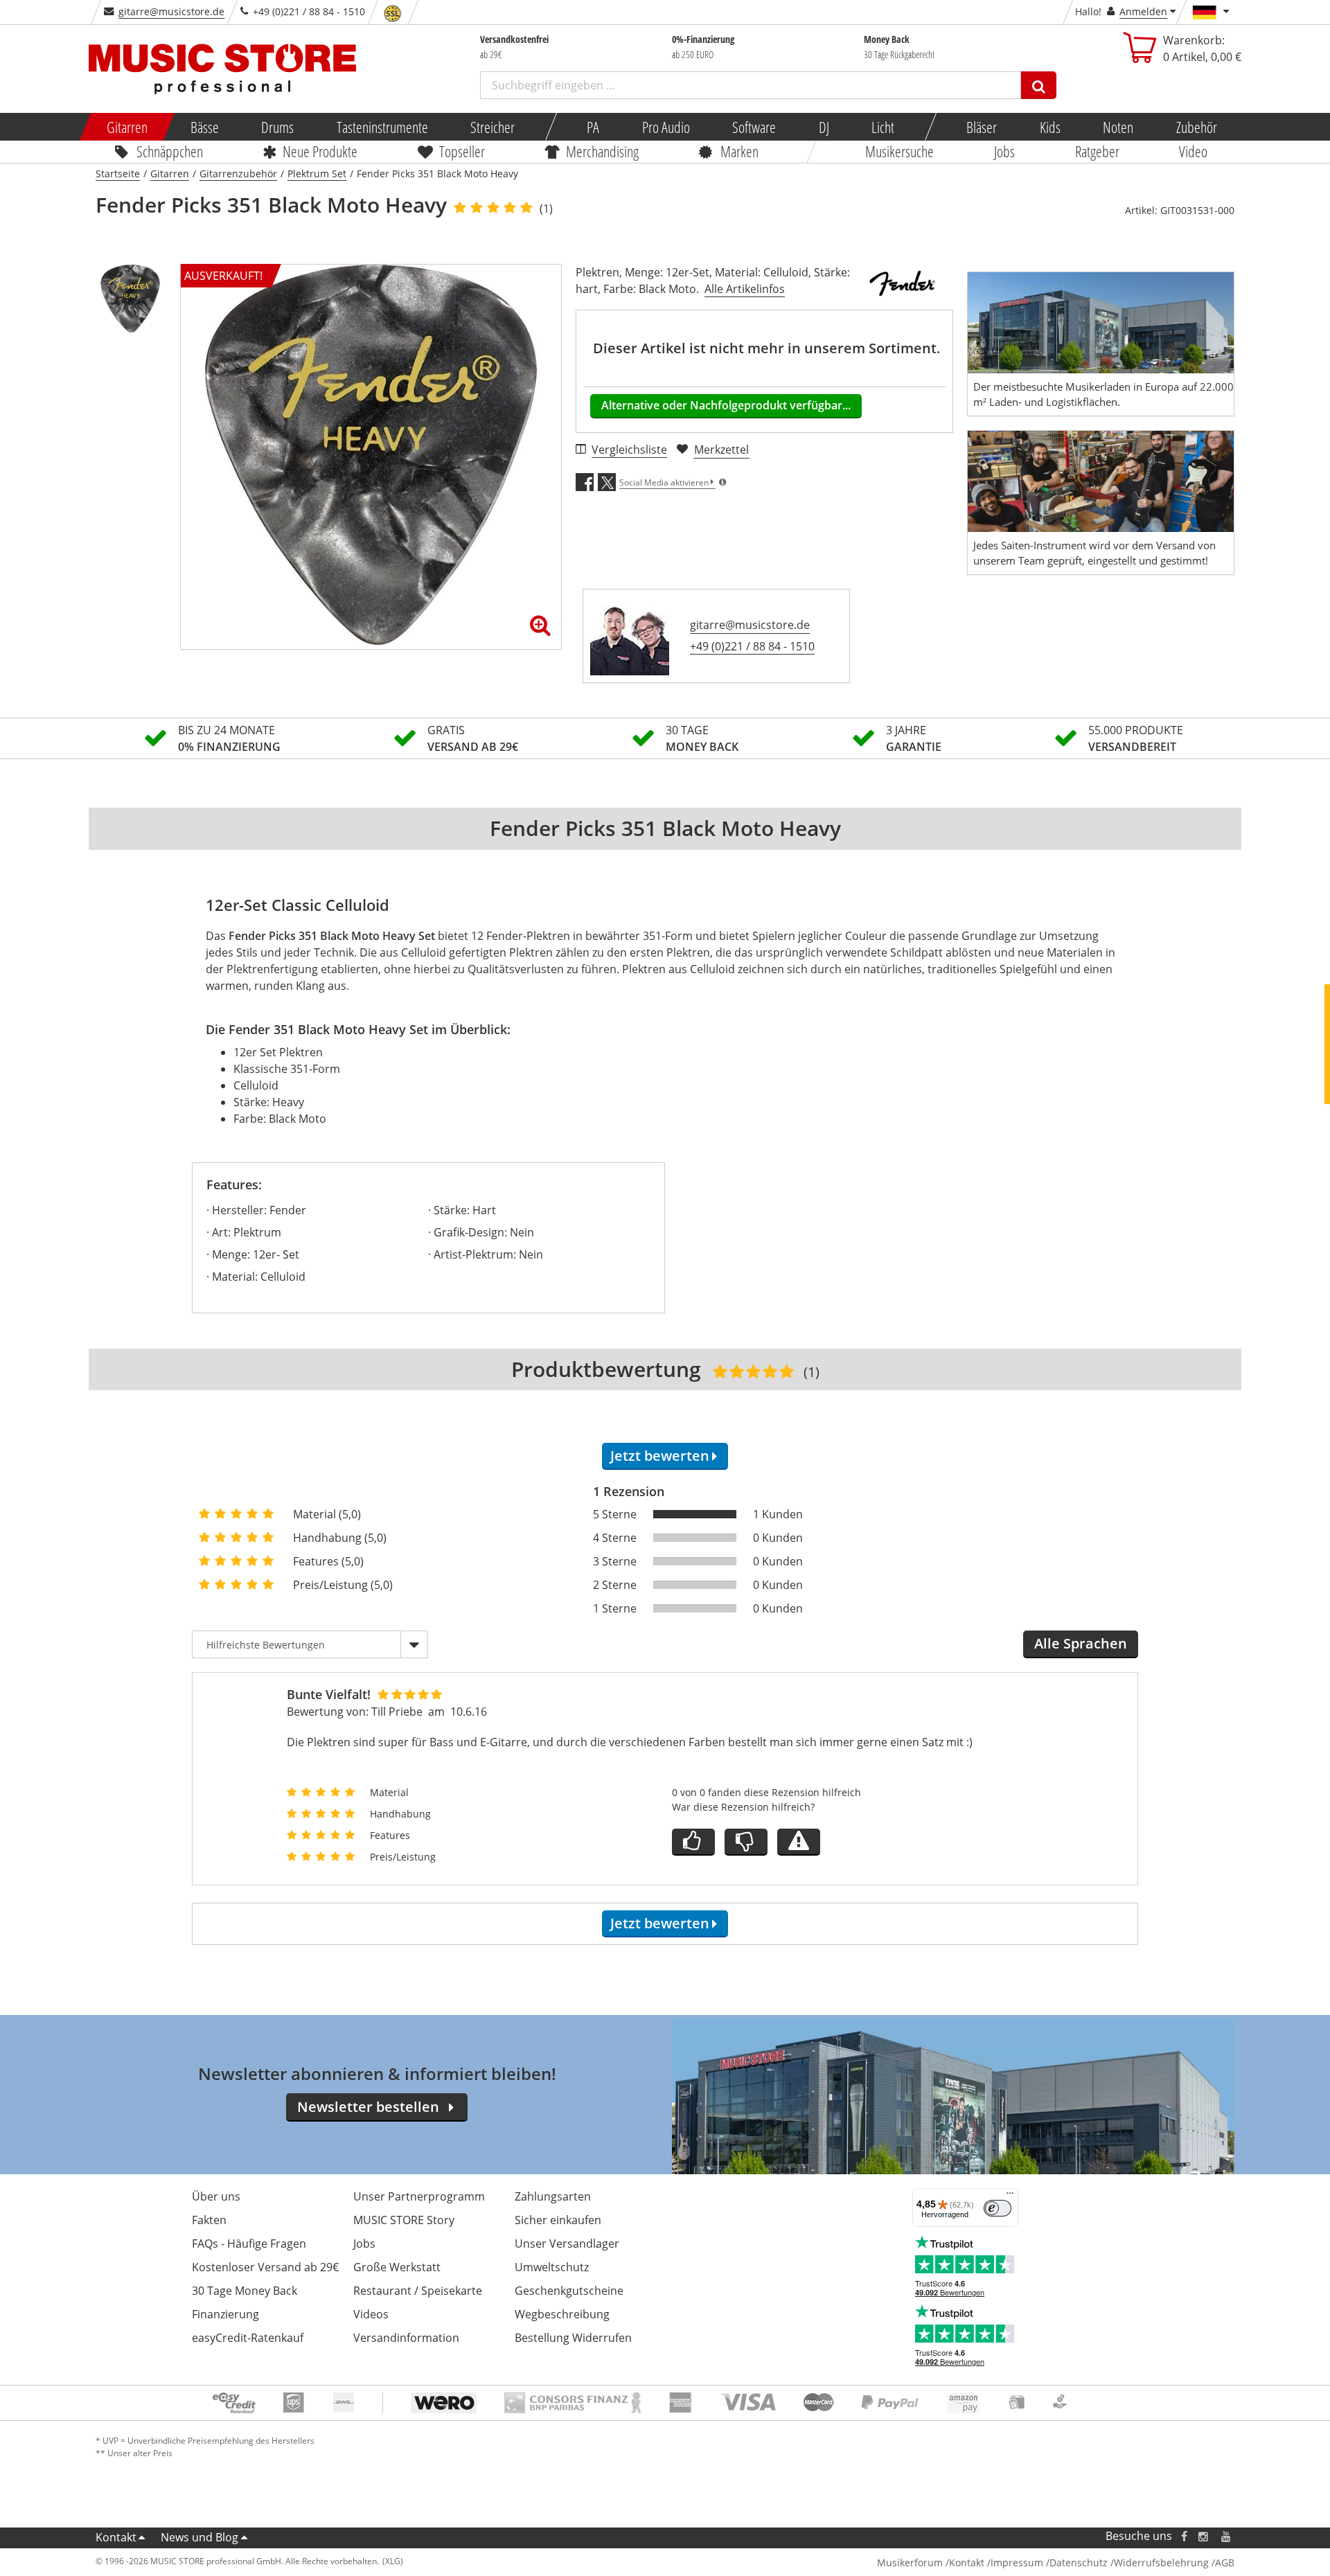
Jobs (1004, 151)
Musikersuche (900, 151)
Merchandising (603, 151)
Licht (883, 127)
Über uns (216, 2196)
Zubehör (1196, 127)
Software (754, 127)
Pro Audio (665, 127)
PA (593, 127)
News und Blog (199, 2537)
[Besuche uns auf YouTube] (1227, 2536)
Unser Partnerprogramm (419, 2196)
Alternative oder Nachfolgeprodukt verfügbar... (726, 405)
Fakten (209, 2220)
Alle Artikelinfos (745, 289)
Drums (277, 127)
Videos (371, 2314)
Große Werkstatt (397, 2267)
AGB (1225, 2562)
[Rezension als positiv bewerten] (693, 1842)
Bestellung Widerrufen (573, 2338)
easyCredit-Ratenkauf (248, 2338)
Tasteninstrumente (382, 127)
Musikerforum (910, 2562)
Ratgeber (1097, 151)
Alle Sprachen (1081, 1643)
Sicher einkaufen (558, 2220)
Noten (1118, 127)
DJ (823, 127)
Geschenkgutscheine (569, 2291)
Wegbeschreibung (562, 2314)
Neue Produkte (321, 151)
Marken (739, 151)
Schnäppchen (170, 151)
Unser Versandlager (567, 2244)
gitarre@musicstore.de (171, 11)
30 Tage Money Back (245, 2291)
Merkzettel (721, 450)
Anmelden (1143, 11)
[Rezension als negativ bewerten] (746, 1842)
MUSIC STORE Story (404, 2220)
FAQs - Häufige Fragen (249, 2244)
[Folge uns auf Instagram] (1204, 2536)
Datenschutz (1079, 2562)
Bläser (982, 127)
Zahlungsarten (553, 2196)
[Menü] (1010, 2196)
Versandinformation (406, 2338)
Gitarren (127, 127)
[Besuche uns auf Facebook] (1184, 2536)
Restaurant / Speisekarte (418, 2291)
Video (1194, 151)
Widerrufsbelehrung (1161, 2562)
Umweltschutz (552, 2267)
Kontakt (116, 2537)
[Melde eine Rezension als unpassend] (799, 1842)
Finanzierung (225, 2314)
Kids (1049, 127)
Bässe (204, 127)
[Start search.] (1039, 85)
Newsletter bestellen (368, 2107)
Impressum (1017, 2562)
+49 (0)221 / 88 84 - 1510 (752, 646)
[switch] (997, 2208)
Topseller (462, 151)
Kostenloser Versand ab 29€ (265, 2267)
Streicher (493, 127)
